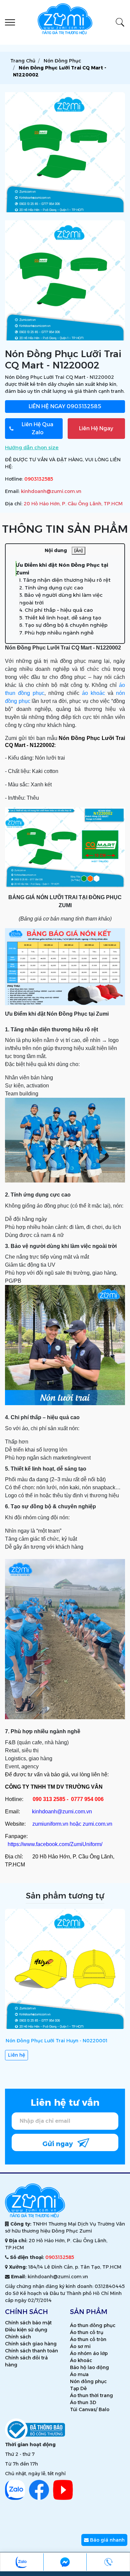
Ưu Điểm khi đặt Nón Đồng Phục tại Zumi (62, 569)
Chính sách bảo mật (28, 2323)
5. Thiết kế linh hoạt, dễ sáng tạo (60, 618)
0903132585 (65, 406)
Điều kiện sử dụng (26, 2330)
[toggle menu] (10, 22)
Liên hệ (16, 2055)
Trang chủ (23, 61)
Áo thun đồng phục (93, 2325)
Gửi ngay (58, 2144)
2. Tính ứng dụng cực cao (51, 588)
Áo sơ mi (80, 2346)
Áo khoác (81, 2360)
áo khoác (93, 693)
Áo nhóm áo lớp (89, 2353)
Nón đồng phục (88, 2381)
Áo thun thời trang (91, 2395)
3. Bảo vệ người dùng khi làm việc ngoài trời (61, 599)
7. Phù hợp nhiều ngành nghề (56, 633)
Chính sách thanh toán (31, 2351)
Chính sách (18, 2337)
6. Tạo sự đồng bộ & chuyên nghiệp (63, 625)
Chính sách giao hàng (31, 2344)
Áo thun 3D (83, 2402)
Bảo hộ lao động (89, 2367)
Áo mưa (79, 2374)
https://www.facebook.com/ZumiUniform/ (55, 1844)
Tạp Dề (78, 2388)
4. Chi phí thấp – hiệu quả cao (56, 610)
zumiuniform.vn (50, 1824)
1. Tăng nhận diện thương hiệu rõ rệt (65, 580)
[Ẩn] (78, 551)
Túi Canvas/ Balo (90, 2409)
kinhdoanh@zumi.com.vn (51, 491)
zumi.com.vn (97, 1824)
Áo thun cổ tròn (88, 2339)
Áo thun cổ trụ (87, 2332)
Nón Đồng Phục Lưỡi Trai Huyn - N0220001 (56, 2041)
